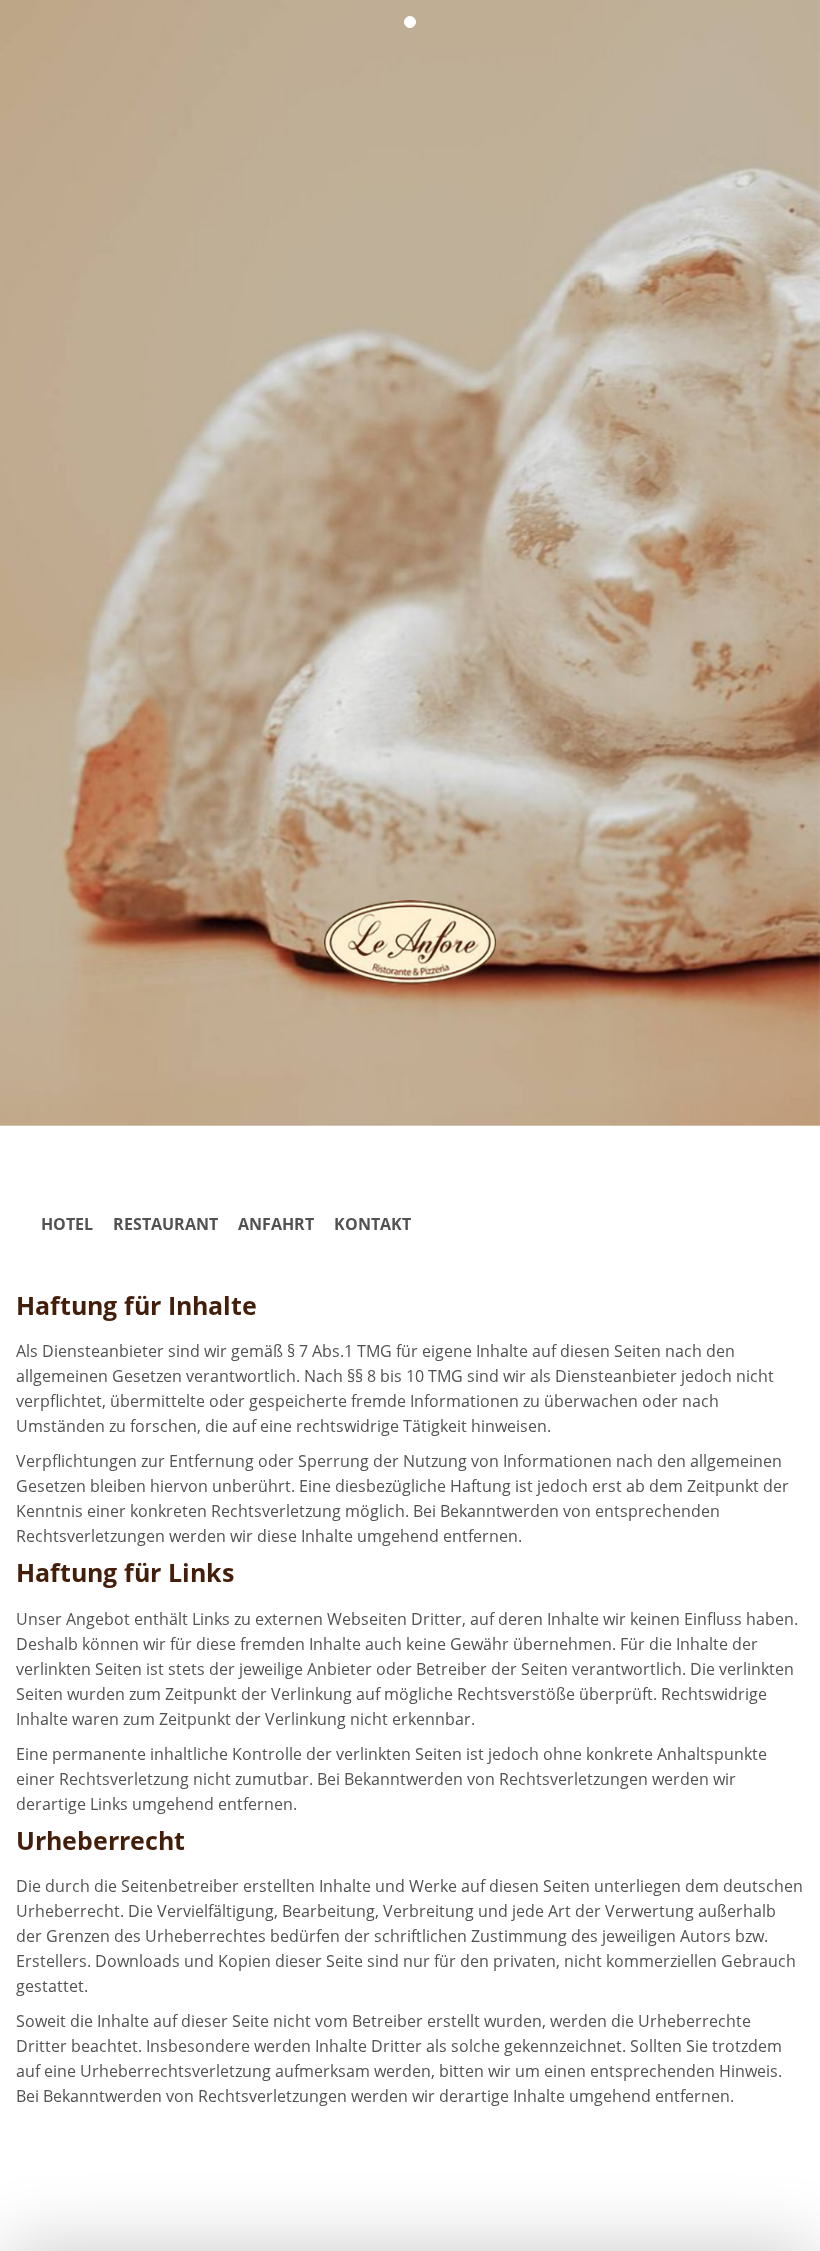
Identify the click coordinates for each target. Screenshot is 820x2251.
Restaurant (165, 1224)
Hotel (67, 1224)
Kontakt (372, 1224)
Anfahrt (276, 1224)
